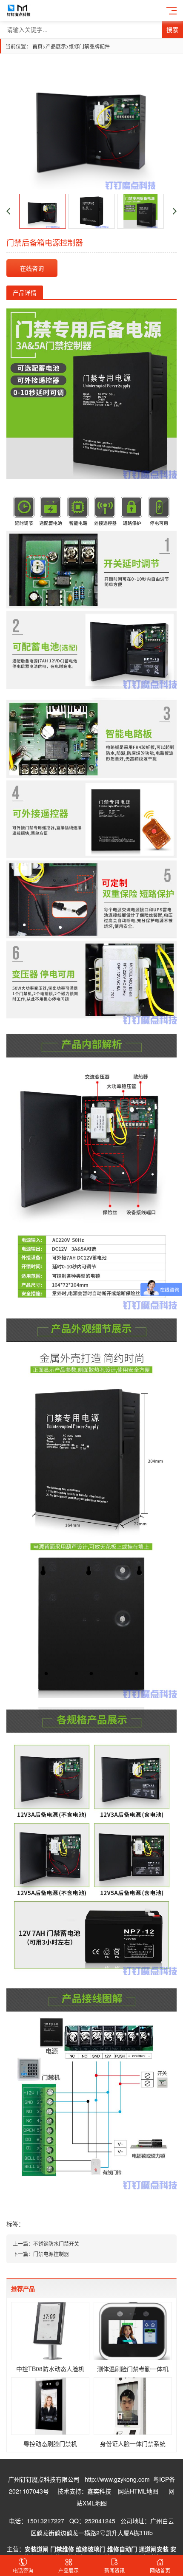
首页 (39, 46)
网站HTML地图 (138, 2491)
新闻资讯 (114, 2570)
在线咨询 (32, 268)
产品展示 (56, 46)
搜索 (172, 30)
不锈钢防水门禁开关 (56, 2244)
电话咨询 (23, 2570)
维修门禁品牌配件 (89, 46)
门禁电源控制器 (51, 2254)
